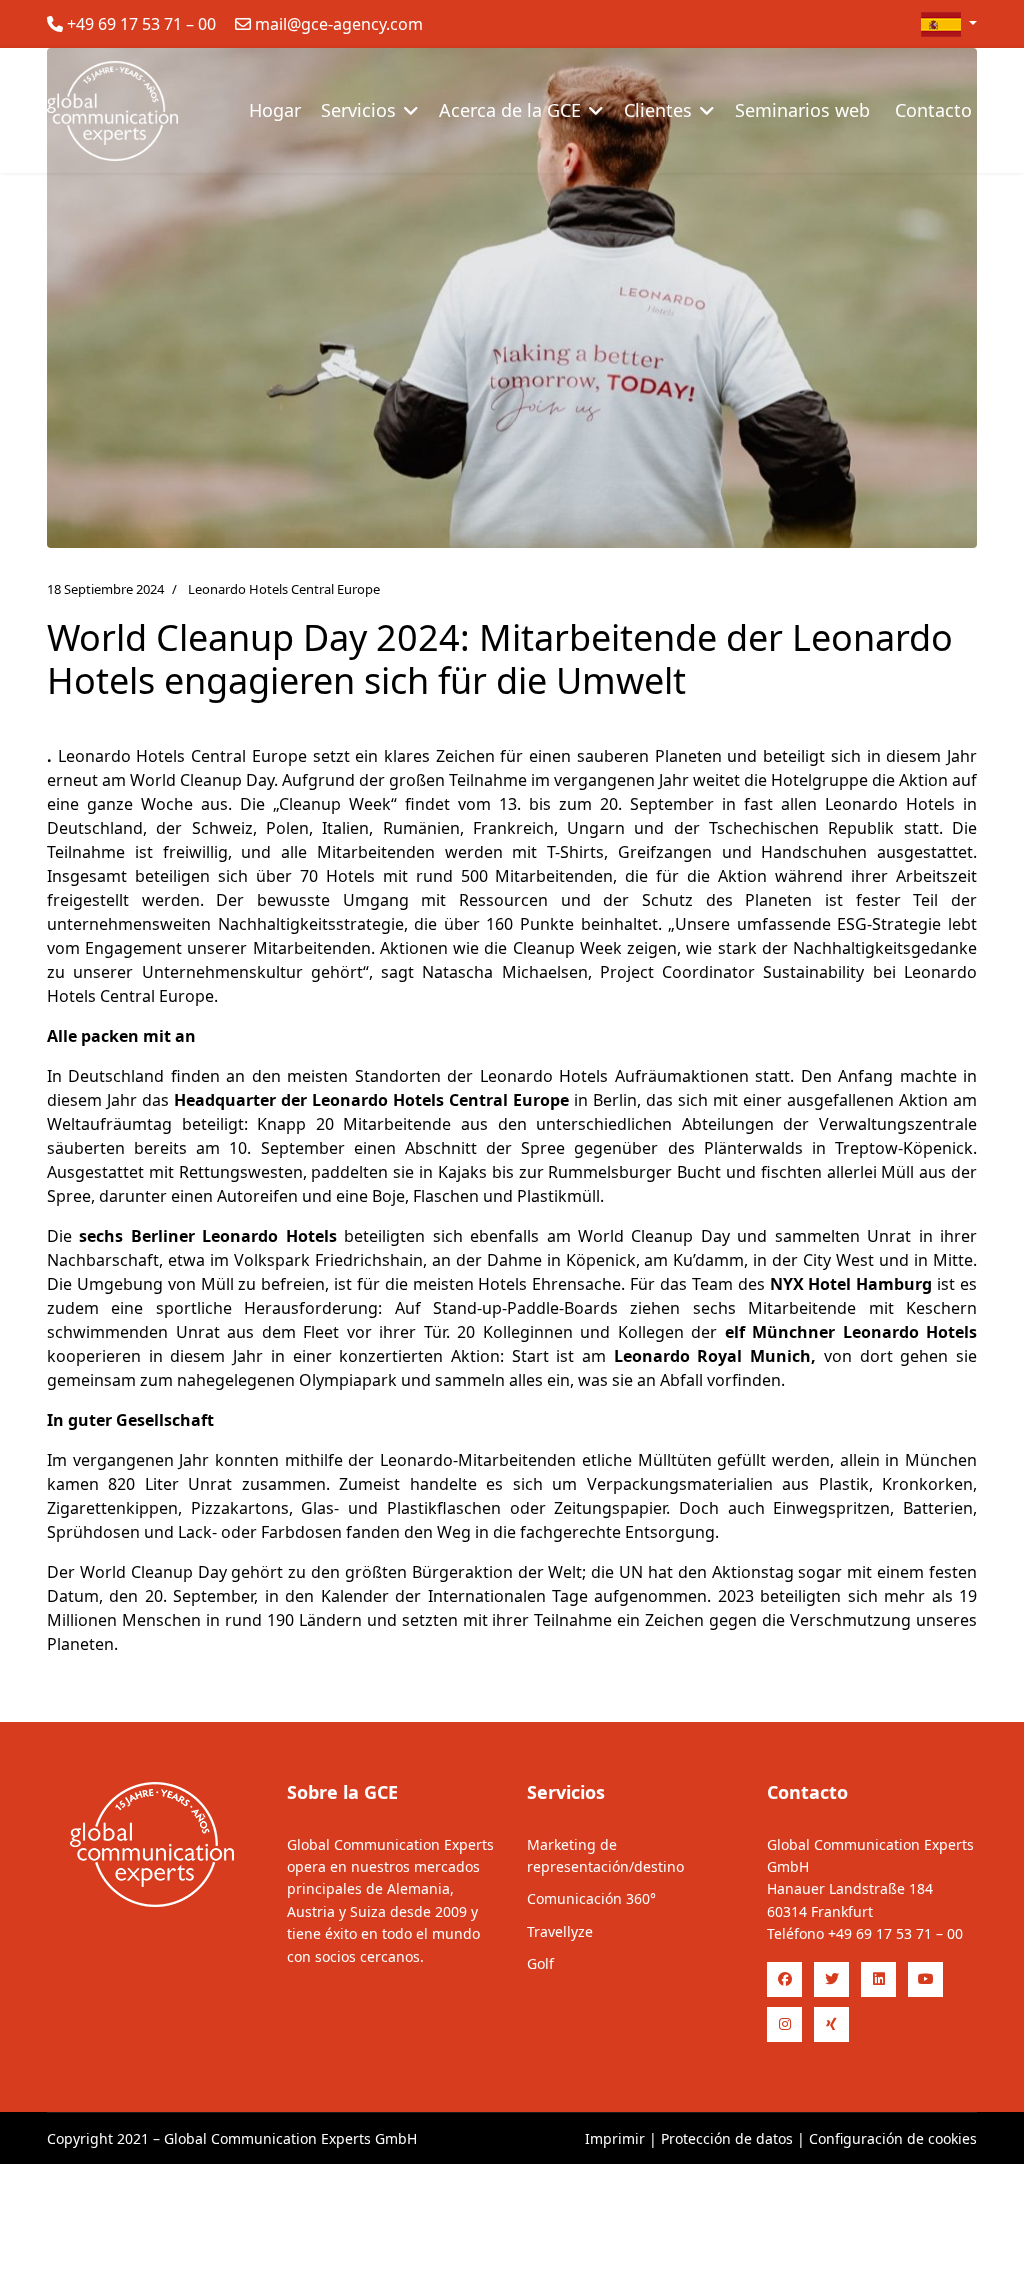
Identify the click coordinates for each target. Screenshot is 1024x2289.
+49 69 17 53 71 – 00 (141, 24)
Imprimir (615, 2138)
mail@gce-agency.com (339, 24)
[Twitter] (831, 1979)
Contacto (933, 110)
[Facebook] (784, 1979)
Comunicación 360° (591, 1898)
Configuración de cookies (893, 2138)
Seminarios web (802, 110)
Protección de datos (727, 2138)
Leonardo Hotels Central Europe (284, 589)
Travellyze (560, 1931)
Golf (540, 1963)
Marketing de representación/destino (605, 1855)
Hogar (275, 110)
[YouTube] (925, 1979)
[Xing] (831, 2024)
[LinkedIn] (878, 1979)
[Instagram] (784, 2024)
